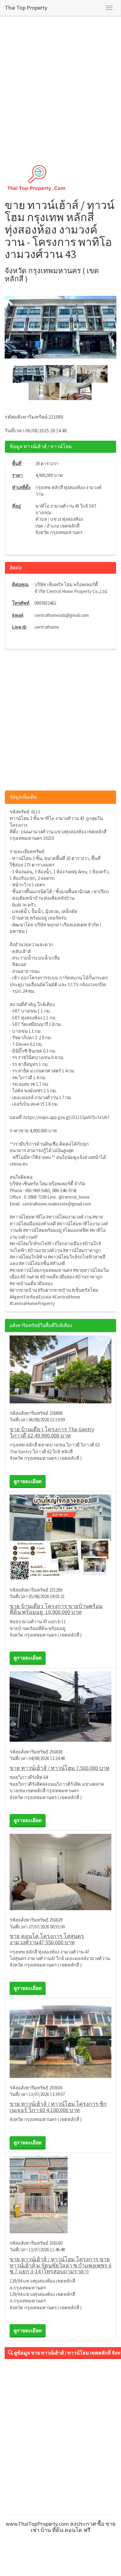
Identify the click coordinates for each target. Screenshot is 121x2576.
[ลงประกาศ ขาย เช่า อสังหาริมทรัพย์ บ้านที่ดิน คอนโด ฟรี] (60, 177)
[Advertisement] (60, 87)
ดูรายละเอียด (28, 1481)
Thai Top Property (26, 8)
